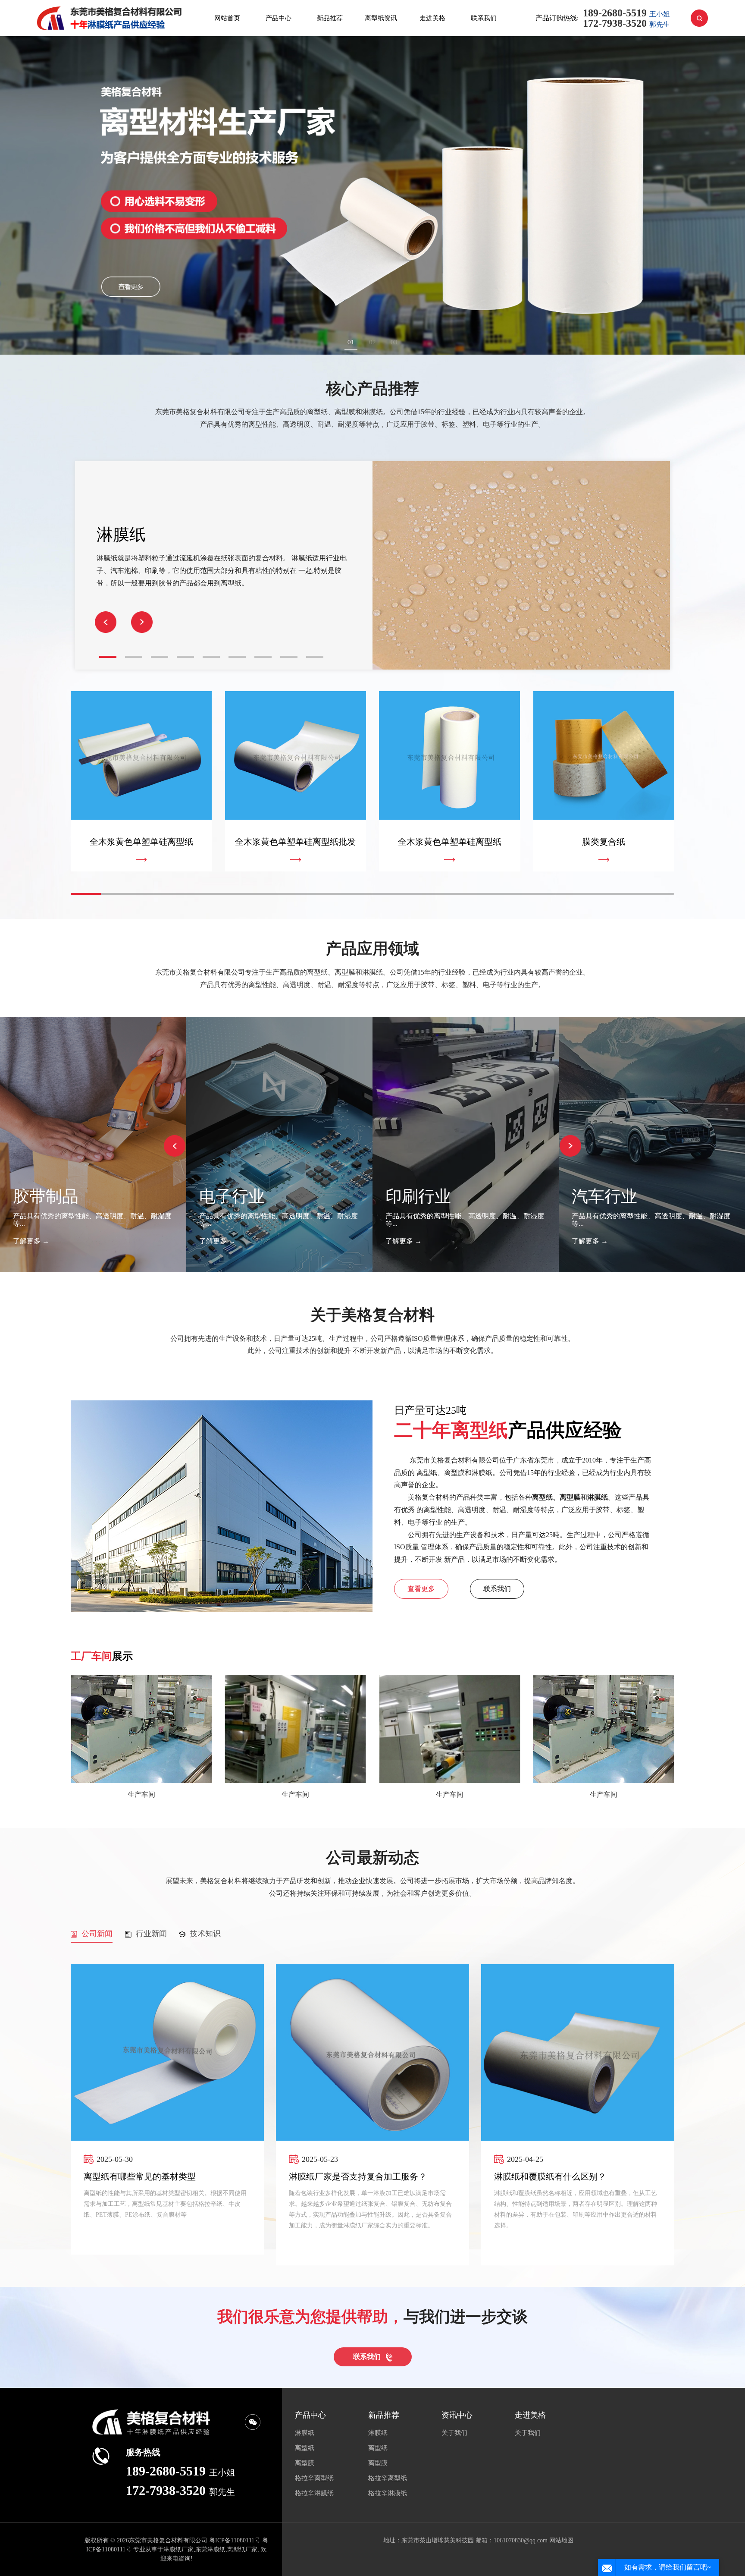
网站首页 (227, 18)
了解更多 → (31, 1241)
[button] (142, 622)
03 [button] (394, 342)
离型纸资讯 (381, 18)
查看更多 (421, 1589)
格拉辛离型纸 (314, 2478)
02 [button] (372, 342)
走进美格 (432, 18)
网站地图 (561, 2540)
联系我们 (484, 18)
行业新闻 (149, 1934)
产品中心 (279, 18)
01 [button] (351, 342)
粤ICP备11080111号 (235, 2540)
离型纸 (305, 2448)
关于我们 (454, 2433)
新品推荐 (330, 18)
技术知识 (203, 1934)
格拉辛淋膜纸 (314, 2493)
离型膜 (305, 2463)
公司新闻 (95, 1934)
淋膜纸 (305, 2433)
